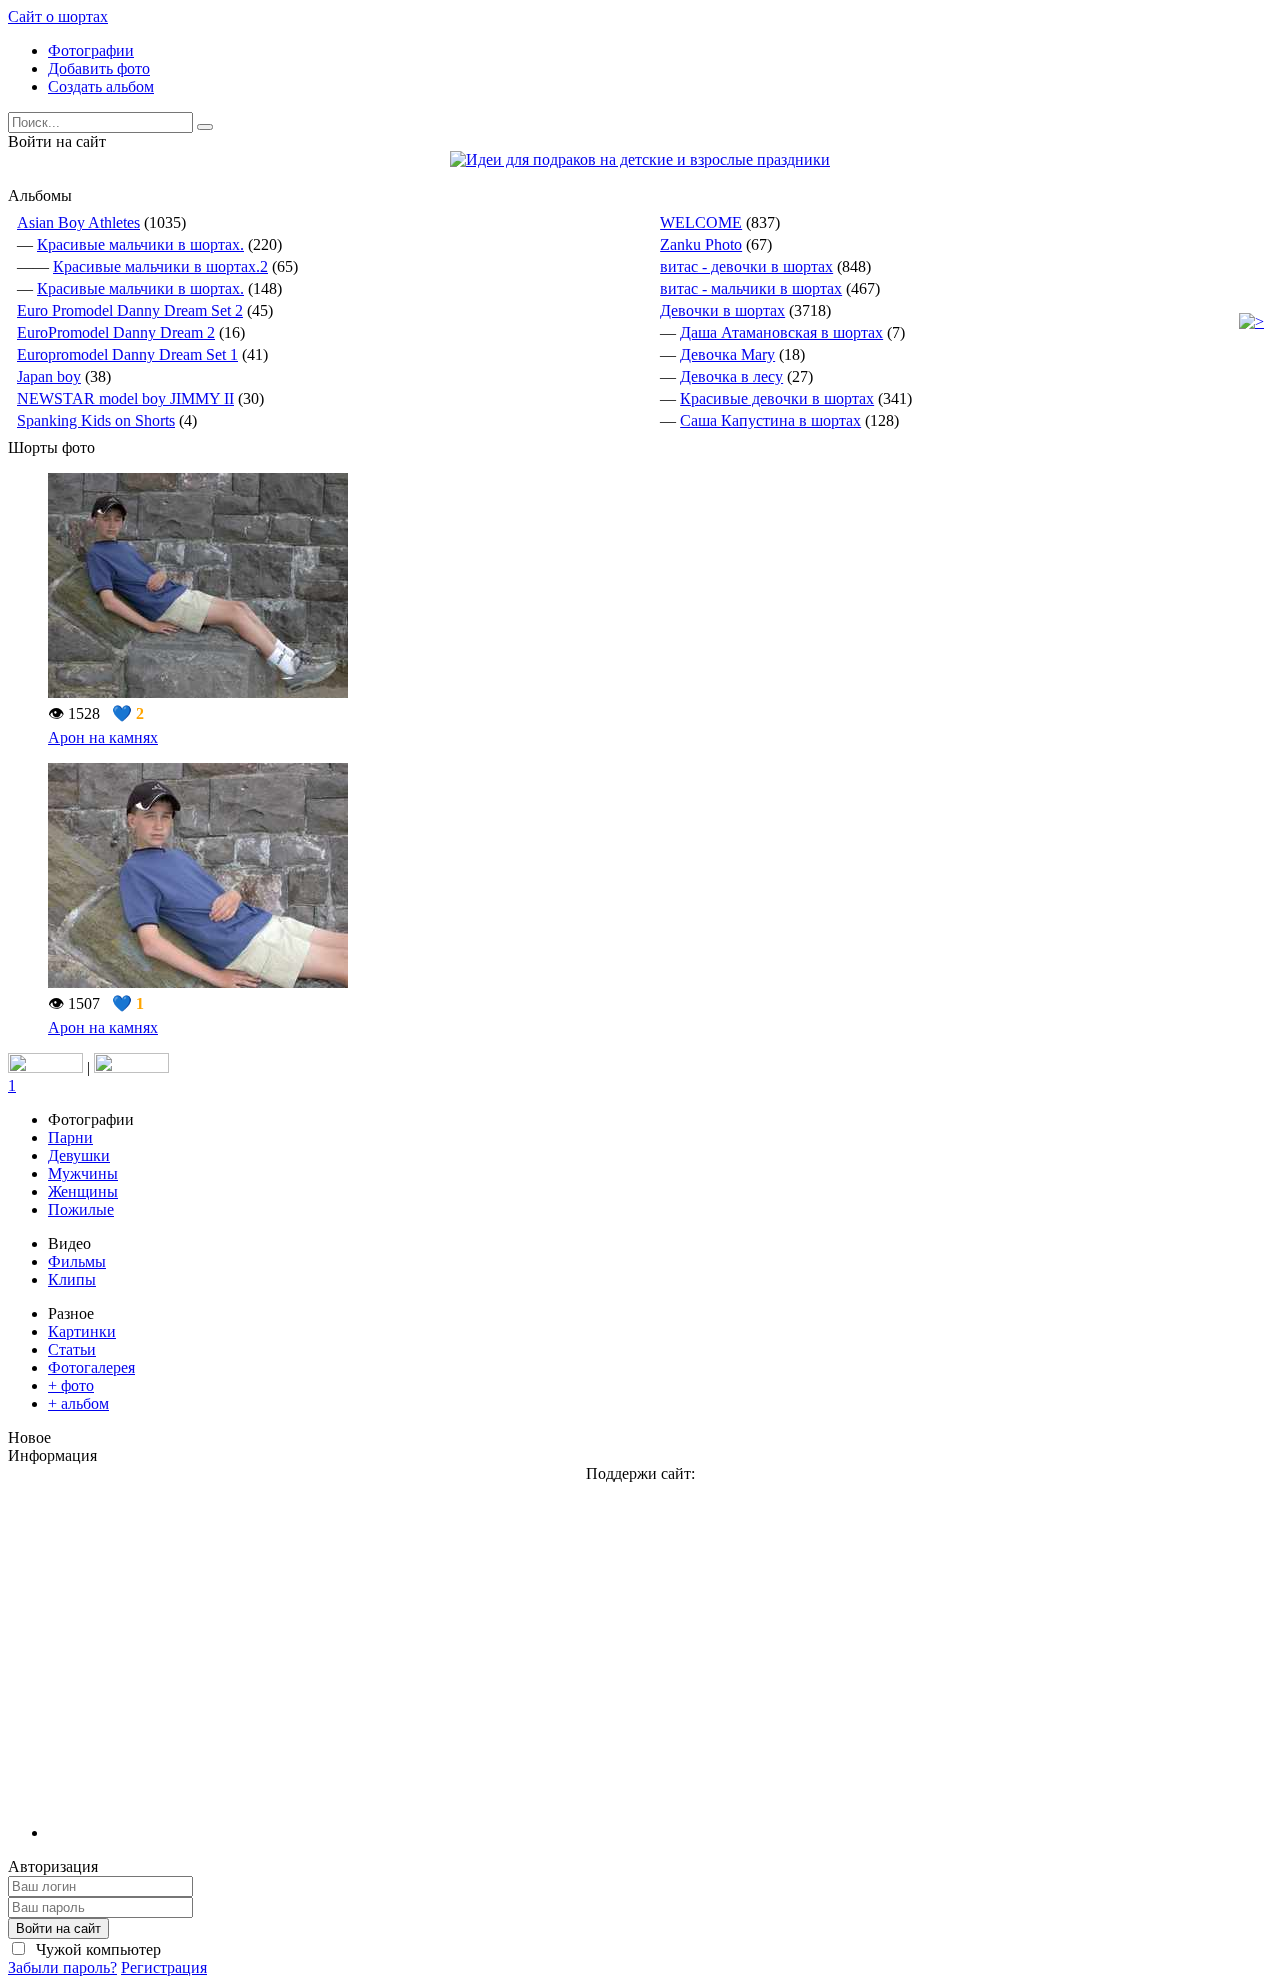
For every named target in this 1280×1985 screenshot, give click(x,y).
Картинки (82, 1331)
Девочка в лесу (731, 376)
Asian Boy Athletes (78, 222)
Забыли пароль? (62, 1967)
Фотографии (91, 50)
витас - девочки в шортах (746, 266)
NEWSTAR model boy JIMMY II (125, 398)
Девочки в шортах (722, 310)
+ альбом (78, 1403)
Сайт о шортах (58, 16)
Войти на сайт (58, 1928)
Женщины (83, 1191)
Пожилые (81, 1209)
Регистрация (164, 1967)
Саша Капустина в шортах (770, 420)
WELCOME (701, 222)
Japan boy (49, 376)
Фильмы (77, 1261)
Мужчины (83, 1173)
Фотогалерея (91, 1367)
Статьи (72, 1349)
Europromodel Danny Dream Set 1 (127, 354)
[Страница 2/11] (1251, 321)
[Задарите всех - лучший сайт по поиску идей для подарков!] (640, 159)
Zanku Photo (701, 244)
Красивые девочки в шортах (777, 398)
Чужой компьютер (96, 1949)
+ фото (71, 1385)
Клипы (72, 1279)
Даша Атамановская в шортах (781, 332)
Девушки (79, 1155)
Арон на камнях (103, 737)
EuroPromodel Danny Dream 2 (116, 332)
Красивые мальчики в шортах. (140, 244)
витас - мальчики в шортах (751, 288)
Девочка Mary (727, 354)
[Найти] (205, 127)
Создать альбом (101, 86)
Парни (70, 1137)
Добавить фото (99, 68)
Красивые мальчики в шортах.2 (160, 266)
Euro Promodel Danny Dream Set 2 (130, 310)
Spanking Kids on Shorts (96, 420)
